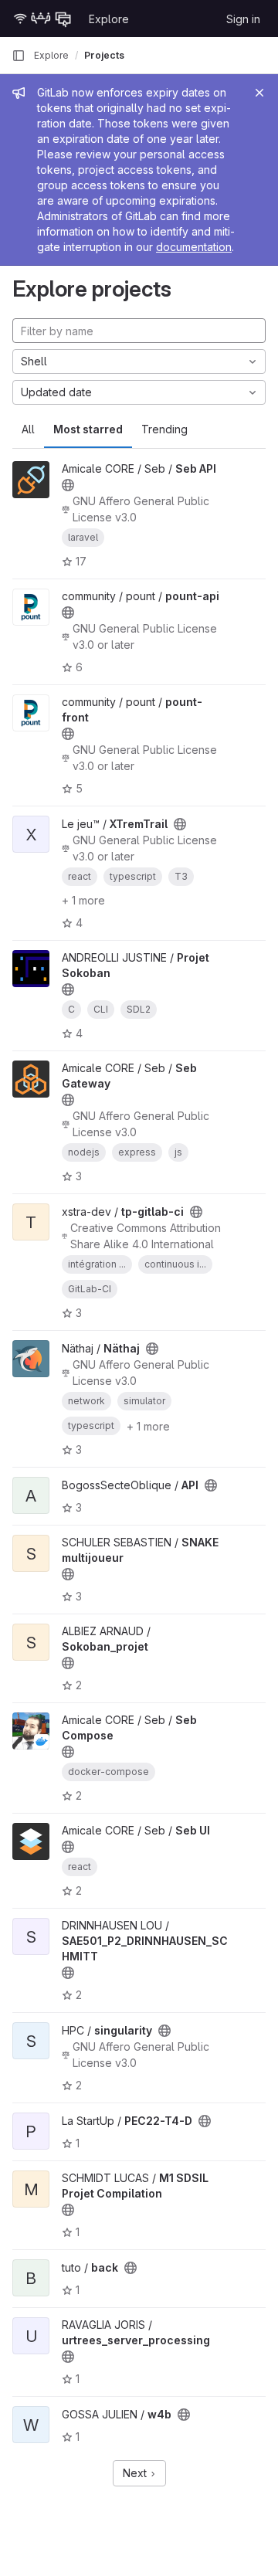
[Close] (259, 93)
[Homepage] (42, 19)
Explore (109, 19)
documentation (194, 247)
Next (136, 2473)
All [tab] (28, 429)
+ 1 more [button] (83, 900)
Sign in (243, 19)
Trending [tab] (164, 429)
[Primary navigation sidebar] (19, 56)
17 (81, 561)
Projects (104, 55)
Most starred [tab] (88, 429)
